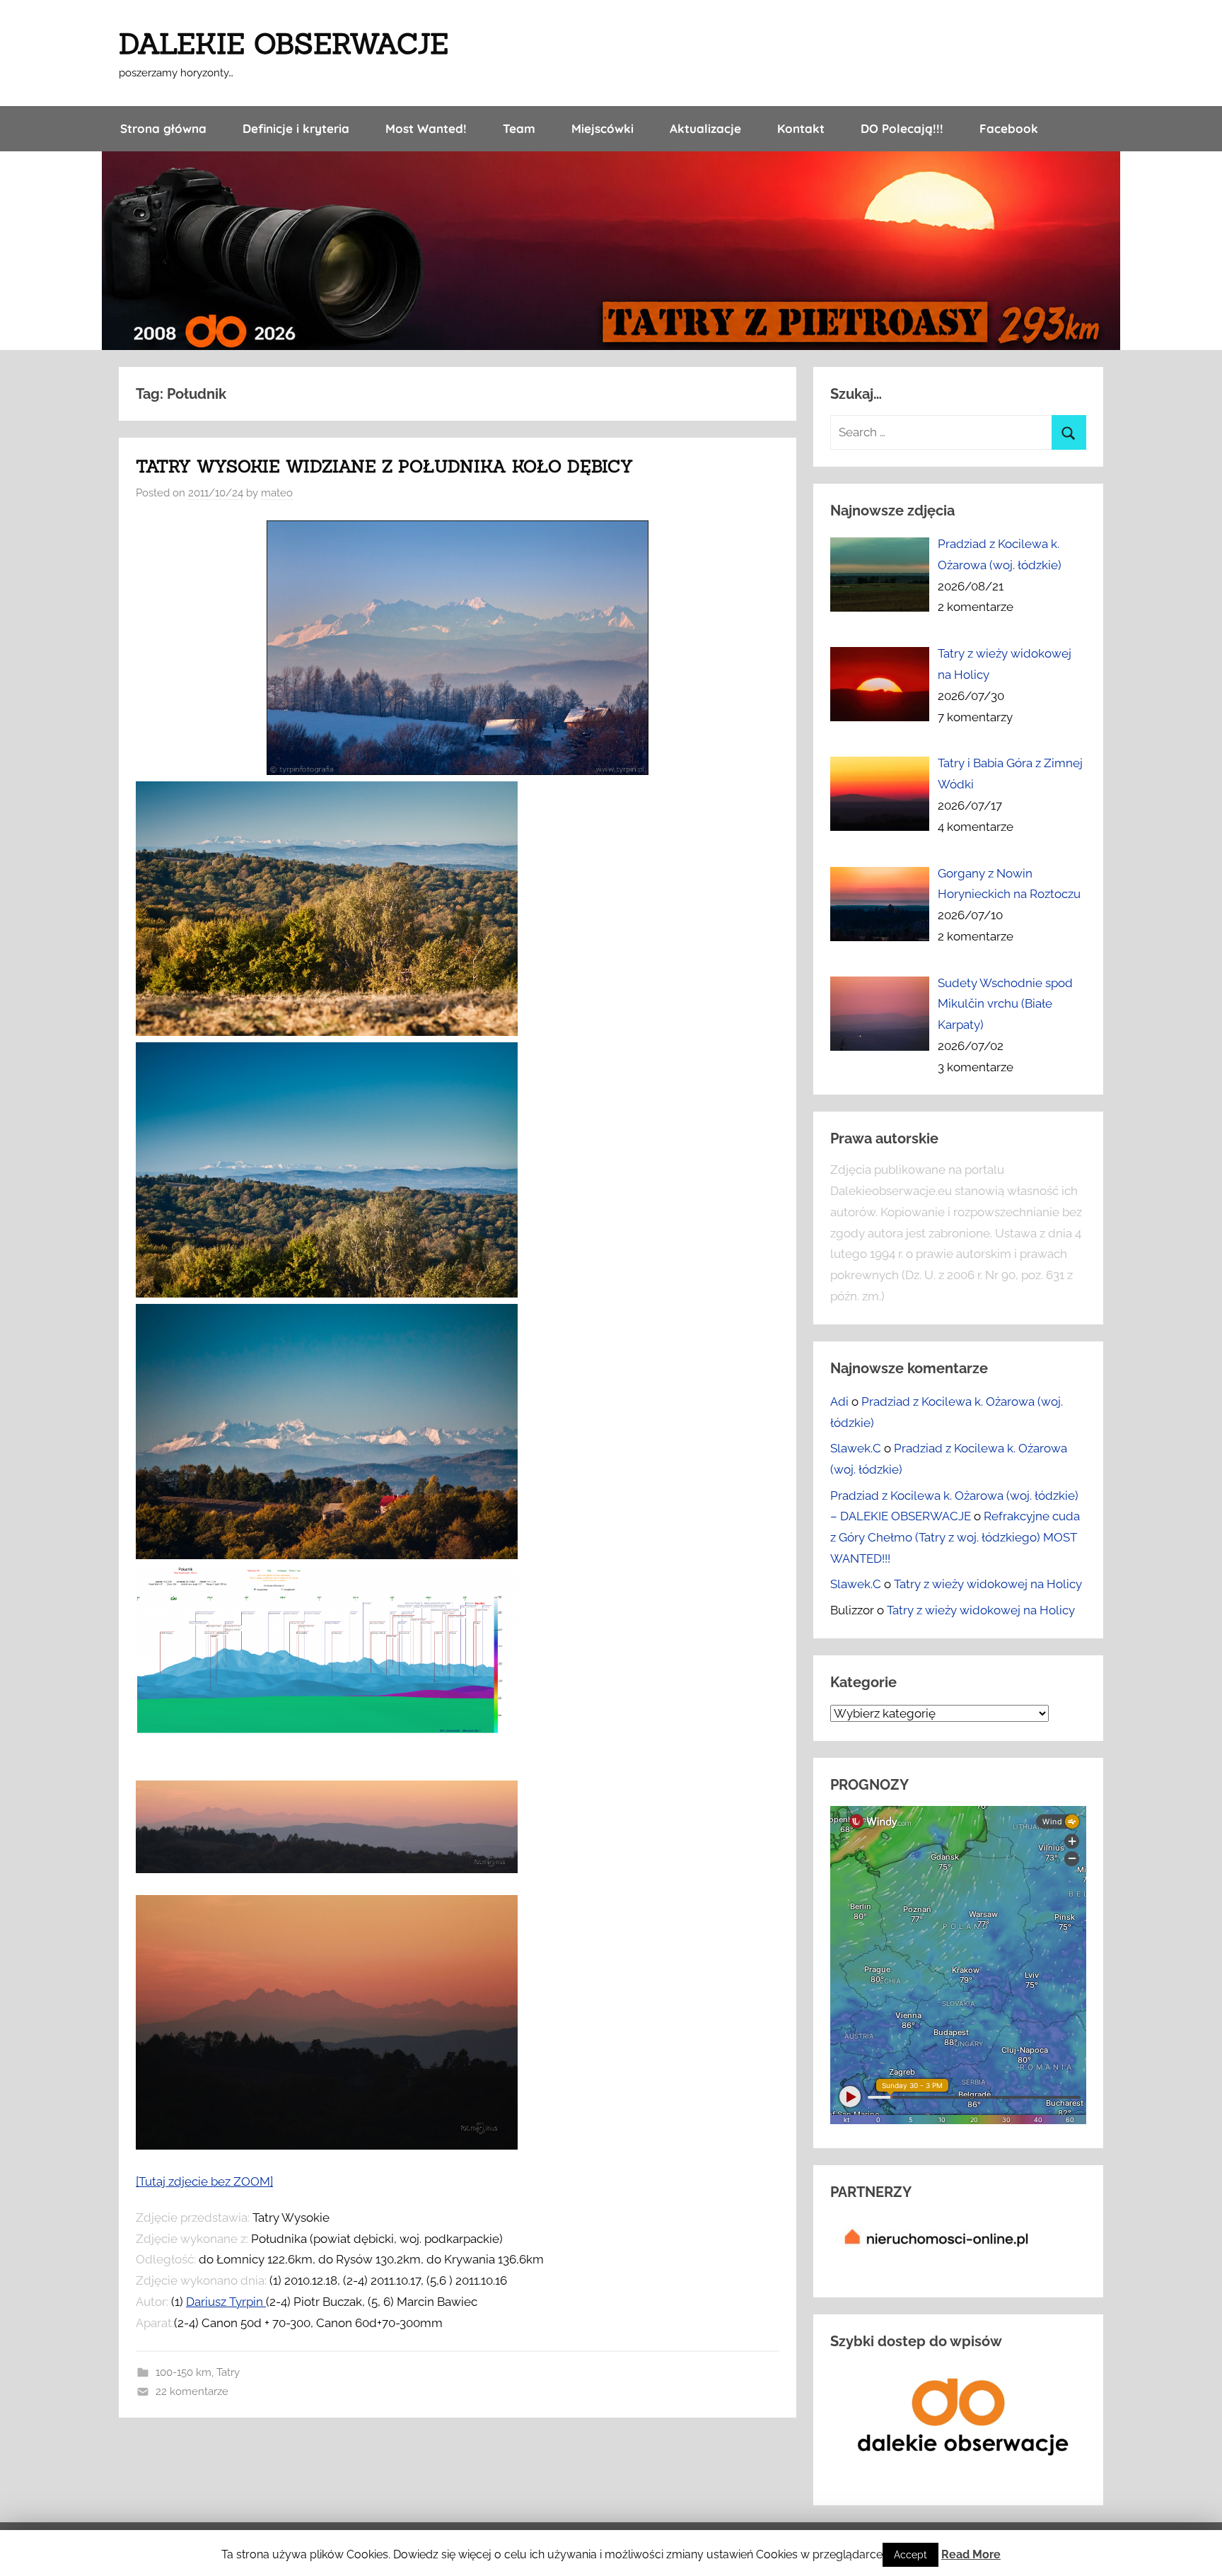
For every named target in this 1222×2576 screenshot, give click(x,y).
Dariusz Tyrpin (226, 2302)
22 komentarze (192, 2391)
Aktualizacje (705, 128)
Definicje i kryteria (296, 128)
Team (519, 128)
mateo (277, 493)
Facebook (1009, 128)
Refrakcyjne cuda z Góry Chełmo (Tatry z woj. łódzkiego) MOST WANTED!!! (955, 1537)
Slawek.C (856, 1448)
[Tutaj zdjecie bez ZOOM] (204, 2181)
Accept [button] (910, 2555)
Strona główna (163, 128)
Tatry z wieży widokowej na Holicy (988, 1584)
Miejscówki (603, 128)
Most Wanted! (426, 128)
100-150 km (184, 2372)
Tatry (228, 2372)
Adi (839, 1401)
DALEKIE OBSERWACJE (284, 43)
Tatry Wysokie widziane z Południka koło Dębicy (384, 466)
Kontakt (801, 128)
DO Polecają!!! (902, 128)
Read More (971, 2554)
